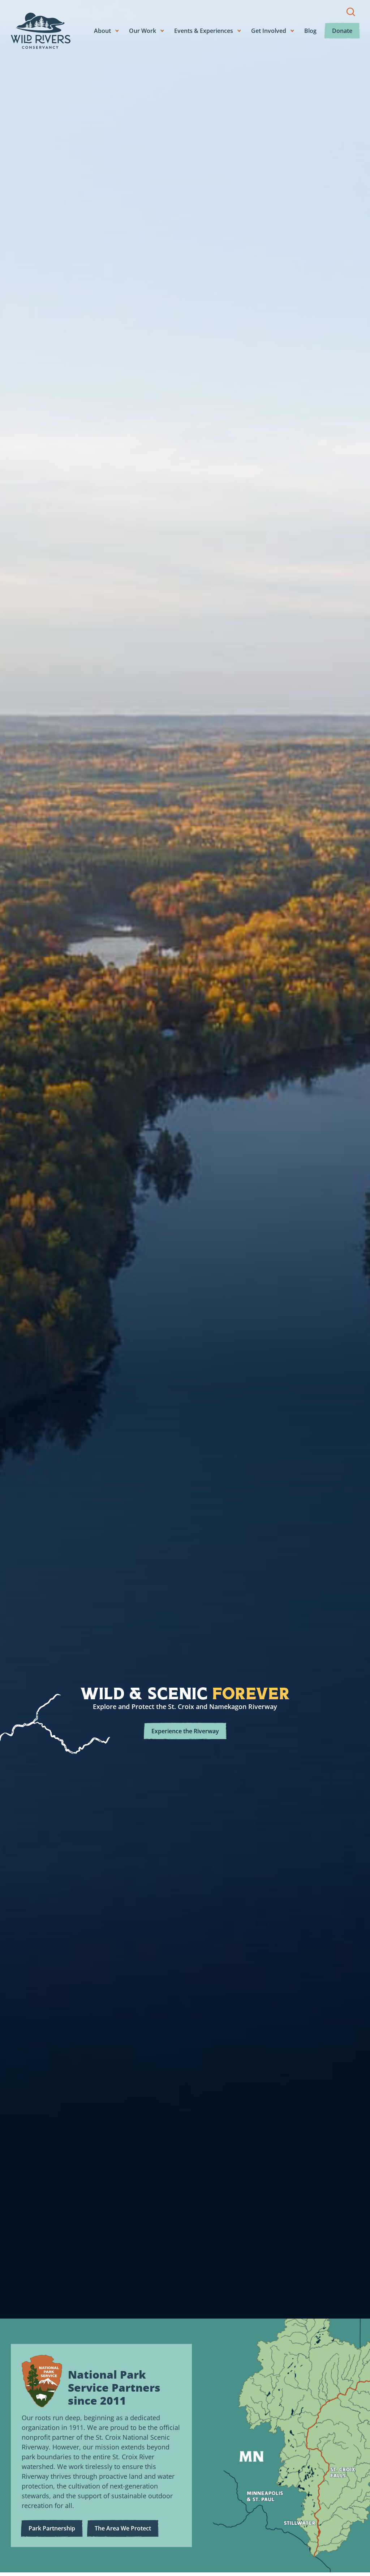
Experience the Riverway (185, 1731)
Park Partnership (52, 2528)
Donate (342, 31)
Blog (310, 31)
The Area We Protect (123, 2528)
